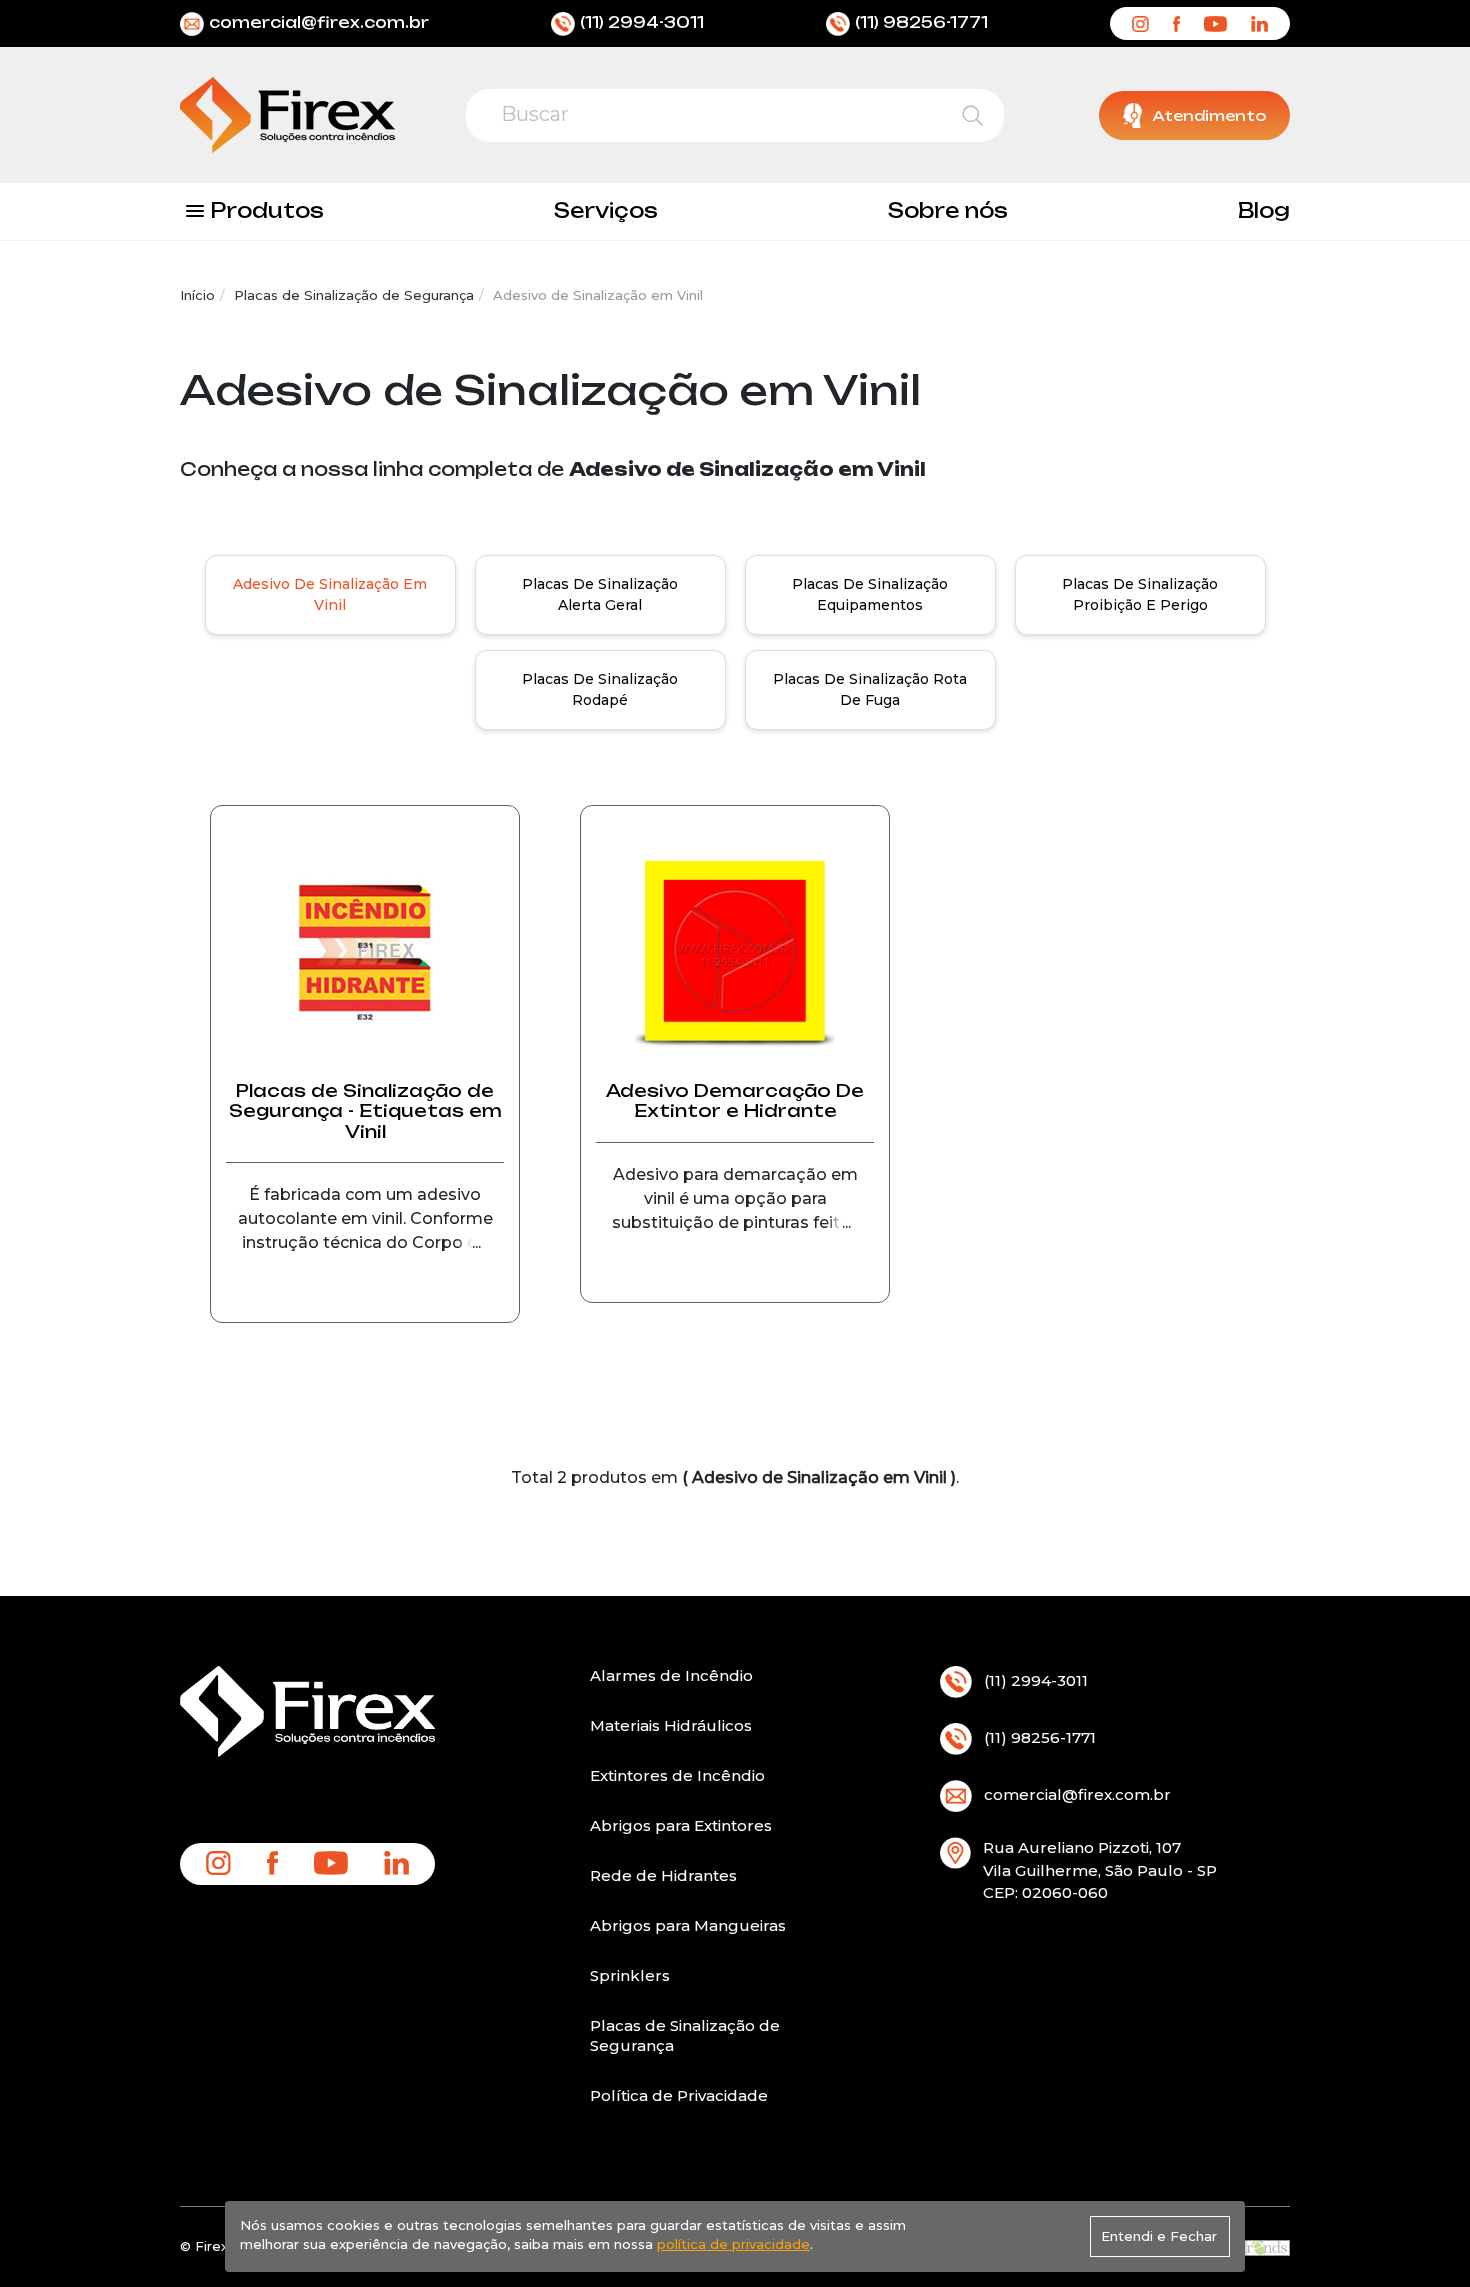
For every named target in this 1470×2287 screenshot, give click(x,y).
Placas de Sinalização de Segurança (354, 295)
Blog (1264, 210)
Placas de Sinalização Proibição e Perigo (1140, 594)
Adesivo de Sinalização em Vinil (330, 594)
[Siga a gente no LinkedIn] (1259, 23)
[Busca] (972, 115)
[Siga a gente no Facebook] (1176, 23)
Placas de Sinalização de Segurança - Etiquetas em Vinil (365, 1111)
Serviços (606, 210)
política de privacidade (733, 2244)
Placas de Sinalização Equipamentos (870, 594)
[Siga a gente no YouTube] (1215, 23)
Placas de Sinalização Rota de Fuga (870, 689)
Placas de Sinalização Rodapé (600, 689)
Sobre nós (948, 210)
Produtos (267, 210)
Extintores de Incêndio (677, 1775)
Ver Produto (365, 1309)
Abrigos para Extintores (681, 1825)
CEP (999, 1892)
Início (197, 295)
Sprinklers (630, 1975)
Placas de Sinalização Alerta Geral (600, 594)
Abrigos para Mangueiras (688, 1925)
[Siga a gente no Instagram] (1140, 23)
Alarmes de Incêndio (671, 1675)
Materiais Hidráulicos (671, 1725)
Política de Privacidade (679, 2095)
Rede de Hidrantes (663, 1875)
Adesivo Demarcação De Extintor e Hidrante (735, 1100)
